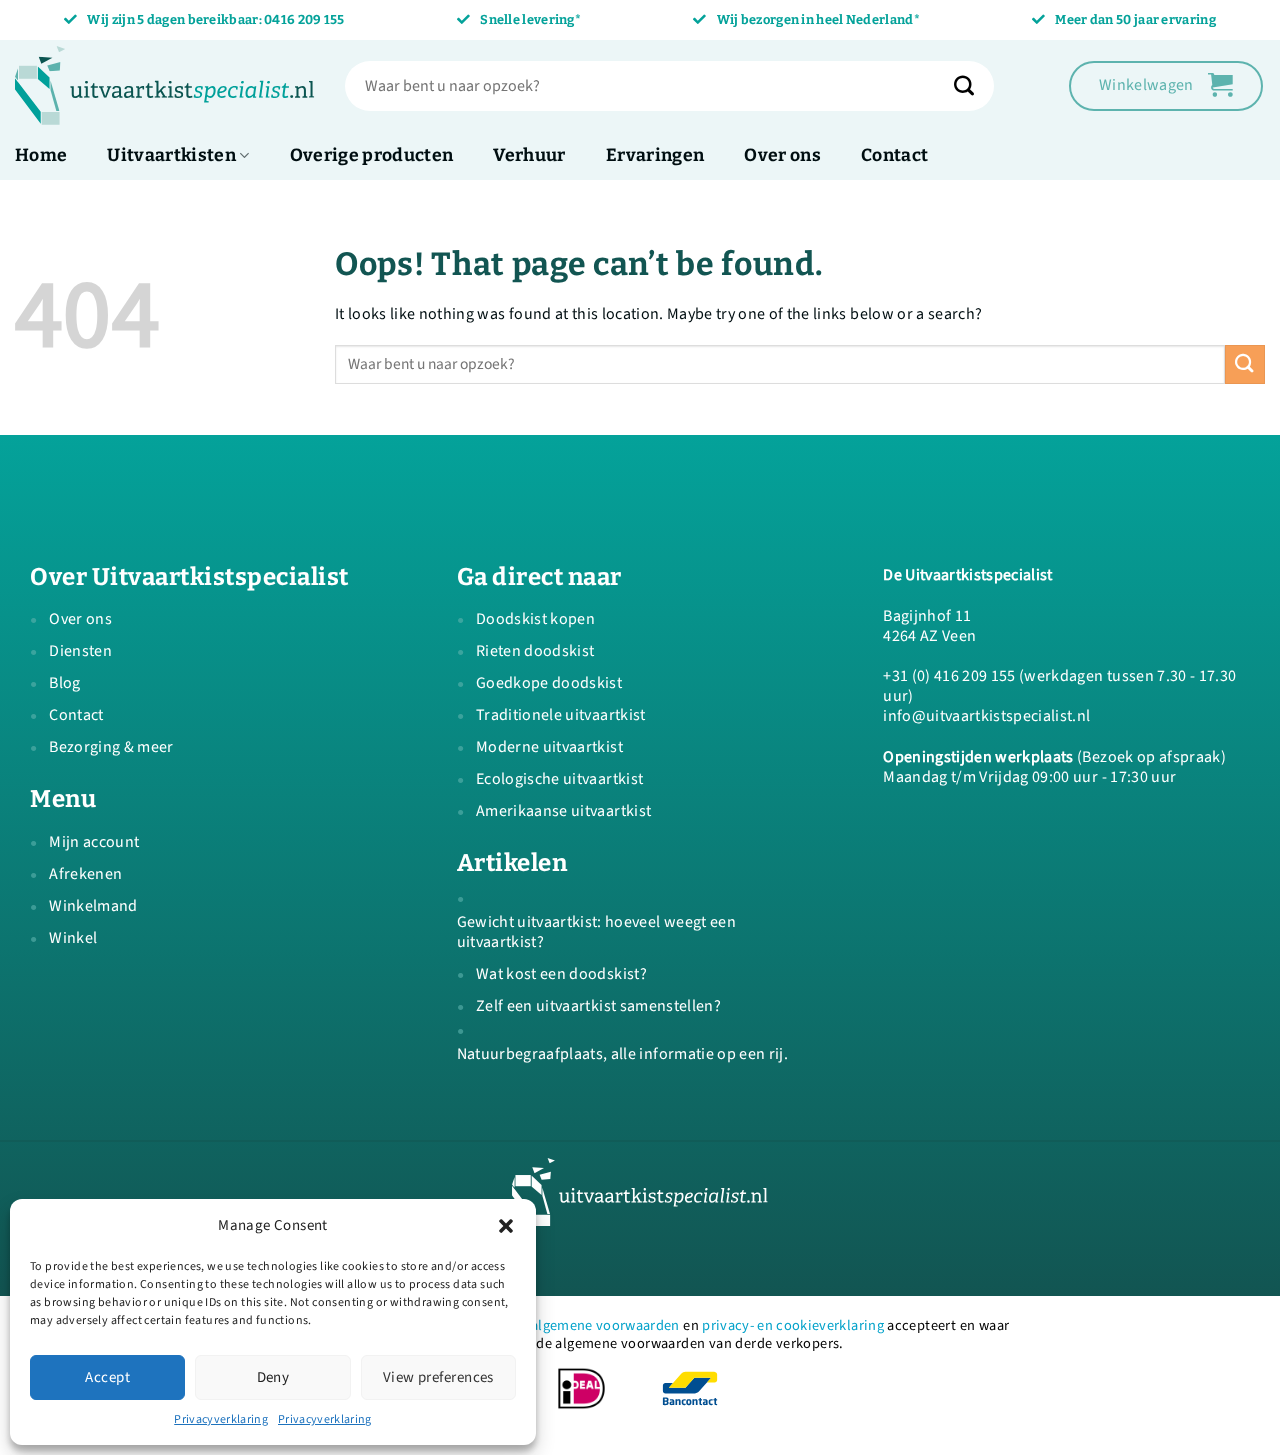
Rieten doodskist (535, 651)
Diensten (80, 651)
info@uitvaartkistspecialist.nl (986, 716)
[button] (506, 1226)
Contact (894, 155)
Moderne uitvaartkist (549, 747)
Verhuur (529, 155)
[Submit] (974, 86)
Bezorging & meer (111, 747)
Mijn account (94, 842)
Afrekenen (85, 874)
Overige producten (372, 155)
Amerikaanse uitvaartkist (563, 811)
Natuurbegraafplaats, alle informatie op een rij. (622, 1054)
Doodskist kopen (535, 619)
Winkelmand (93, 906)
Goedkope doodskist (549, 683)
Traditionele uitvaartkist (561, 715)
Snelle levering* (530, 19)
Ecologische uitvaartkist (559, 779)
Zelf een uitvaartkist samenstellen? (598, 1006)
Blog (64, 683)
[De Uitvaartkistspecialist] (165, 86)
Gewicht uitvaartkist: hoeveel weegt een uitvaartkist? (596, 932)
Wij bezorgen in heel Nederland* (818, 19)
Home (41, 155)
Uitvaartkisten (171, 155)
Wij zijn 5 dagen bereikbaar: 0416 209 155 (215, 19)
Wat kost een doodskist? (561, 974)
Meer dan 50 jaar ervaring (1135, 19)
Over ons (782, 155)
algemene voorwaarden (605, 1325)
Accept (107, 1377)
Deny (273, 1377)
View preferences (438, 1377)
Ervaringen (655, 155)
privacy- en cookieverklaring (793, 1325)
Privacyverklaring (221, 1419)
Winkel (73, 938)
